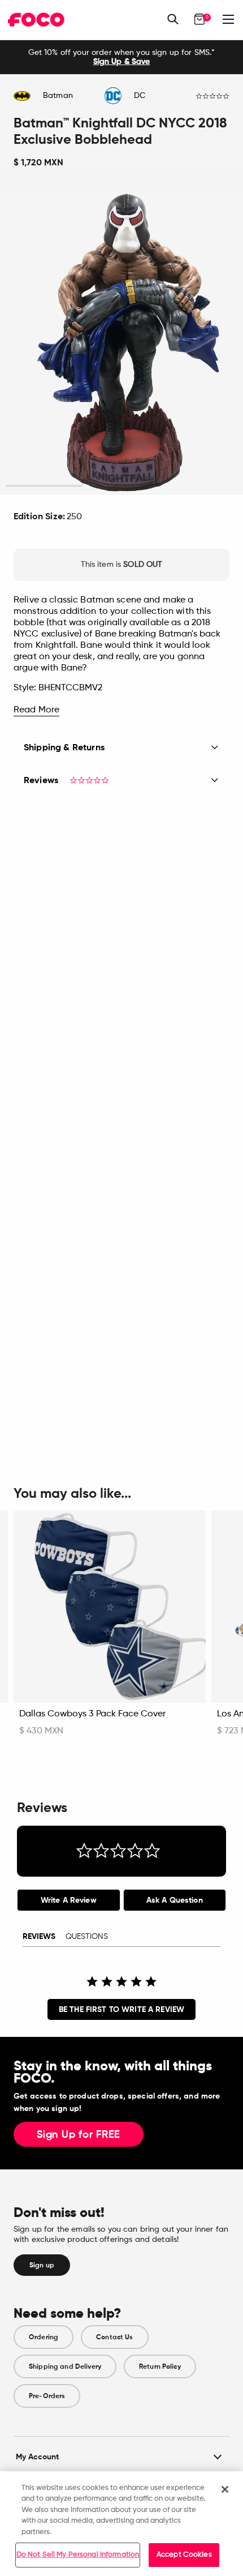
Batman (58, 96)
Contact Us (114, 2337)
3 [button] (199, 486)
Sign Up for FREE (79, 2135)
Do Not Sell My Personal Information (78, 2555)
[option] (121, 57)
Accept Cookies (184, 2555)
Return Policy (160, 2366)
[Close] (225, 2489)
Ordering (44, 2337)
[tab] (69, 1900)
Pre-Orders (47, 2396)
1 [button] (44, 486)
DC (140, 96)
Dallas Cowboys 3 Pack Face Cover (92, 1714)
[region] (121, 2524)
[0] (199, 19)
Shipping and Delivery (65, 2366)
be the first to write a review (121, 2009)
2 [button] (121, 486)
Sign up (42, 2265)
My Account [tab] (37, 2457)
